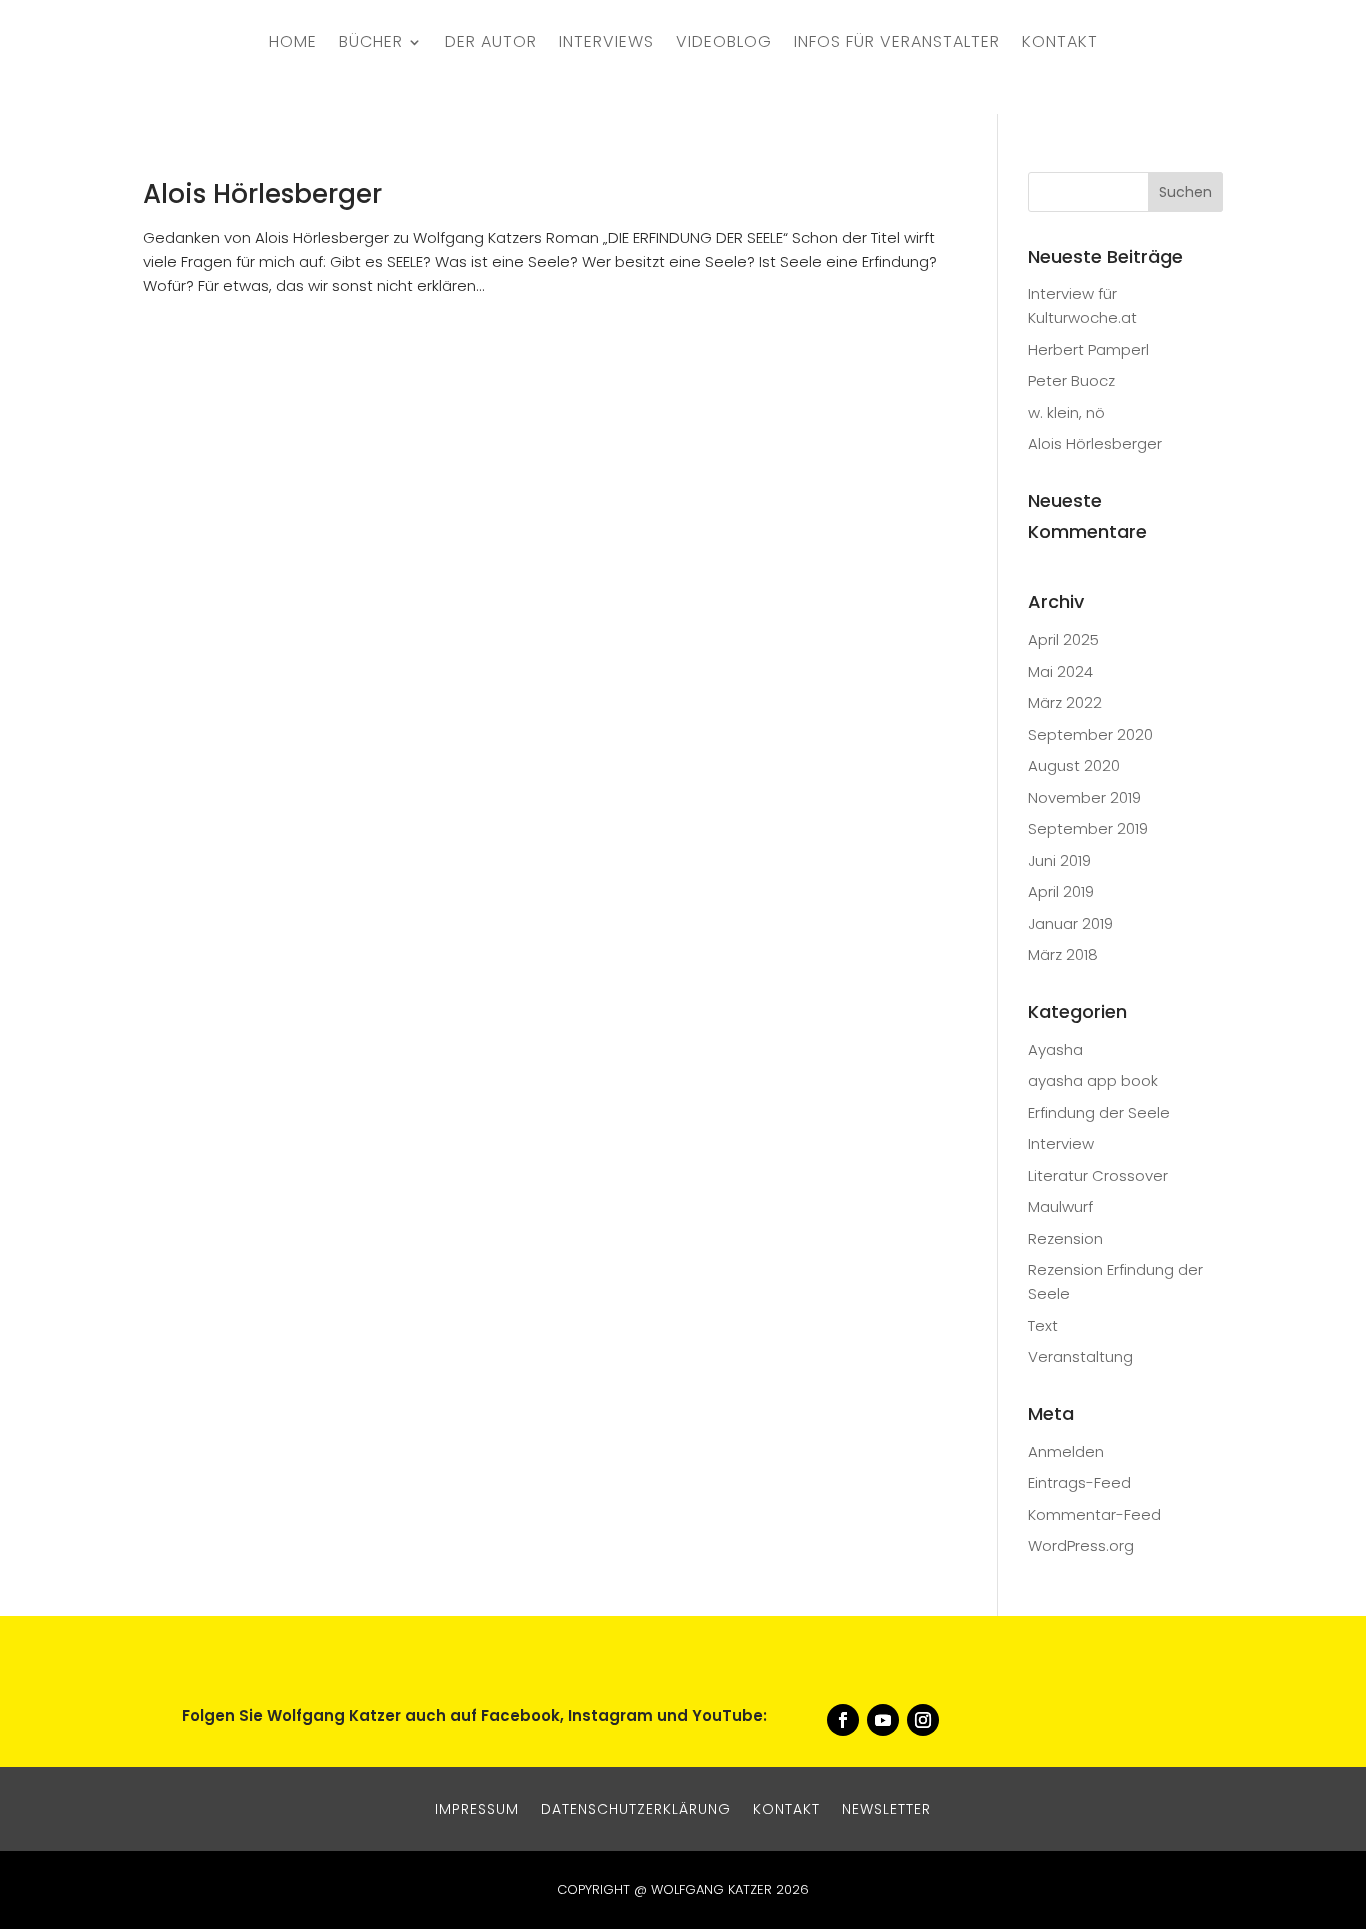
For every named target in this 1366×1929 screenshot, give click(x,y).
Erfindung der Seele (1099, 1112)
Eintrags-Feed (1079, 1482)
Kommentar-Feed (1094, 1514)
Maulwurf (1060, 1206)
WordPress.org (1081, 1545)
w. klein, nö (1066, 412)
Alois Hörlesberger (262, 194)
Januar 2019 (1070, 923)
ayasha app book (1093, 1080)
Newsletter (886, 1807)
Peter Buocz (1071, 380)
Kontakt (1060, 44)
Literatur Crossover (1098, 1175)
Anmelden (1066, 1451)
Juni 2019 (1059, 860)
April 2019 (1061, 891)
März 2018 (1063, 954)
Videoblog (724, 44)
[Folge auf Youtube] (883, 1720)
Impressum (477, 1807)
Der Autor (491, 44)
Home (293, 44)
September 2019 (1088, 828)
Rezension (1065, 1238)
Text (1043, 1325)
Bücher (371, 44)
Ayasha (1055, 1049)
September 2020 (1090, 734)
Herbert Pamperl (1088, 349)
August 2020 (1074, 765)
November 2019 (1084, 797)
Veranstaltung (1080, 1356)
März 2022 (1065, 702)
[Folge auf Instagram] (923, 1720)
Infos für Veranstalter (897, 44)
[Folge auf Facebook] (843, 1720)
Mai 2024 (1060, 671)
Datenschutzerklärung (636, 1807)
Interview (1061, 1143)
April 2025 (1063, 639)
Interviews (606, 44)
